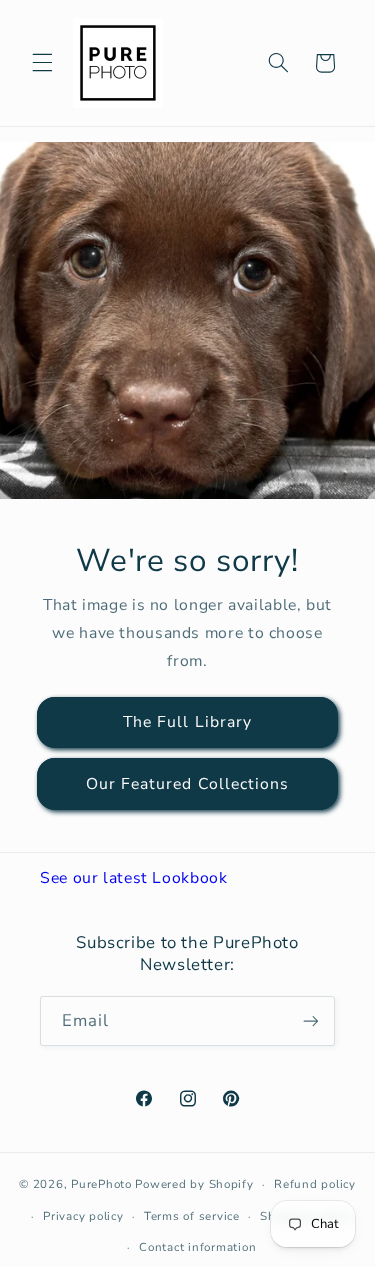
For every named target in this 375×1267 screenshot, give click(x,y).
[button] (42, 63)
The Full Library (187, 722)
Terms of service (192, 1216)
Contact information (197, 1247)
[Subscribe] (311, 1020)
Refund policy (315, 1184)
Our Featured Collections (187, 783)
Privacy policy (83, 1216)
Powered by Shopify (194, 1184)
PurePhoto (101, 1184)
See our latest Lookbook (134, 878)
